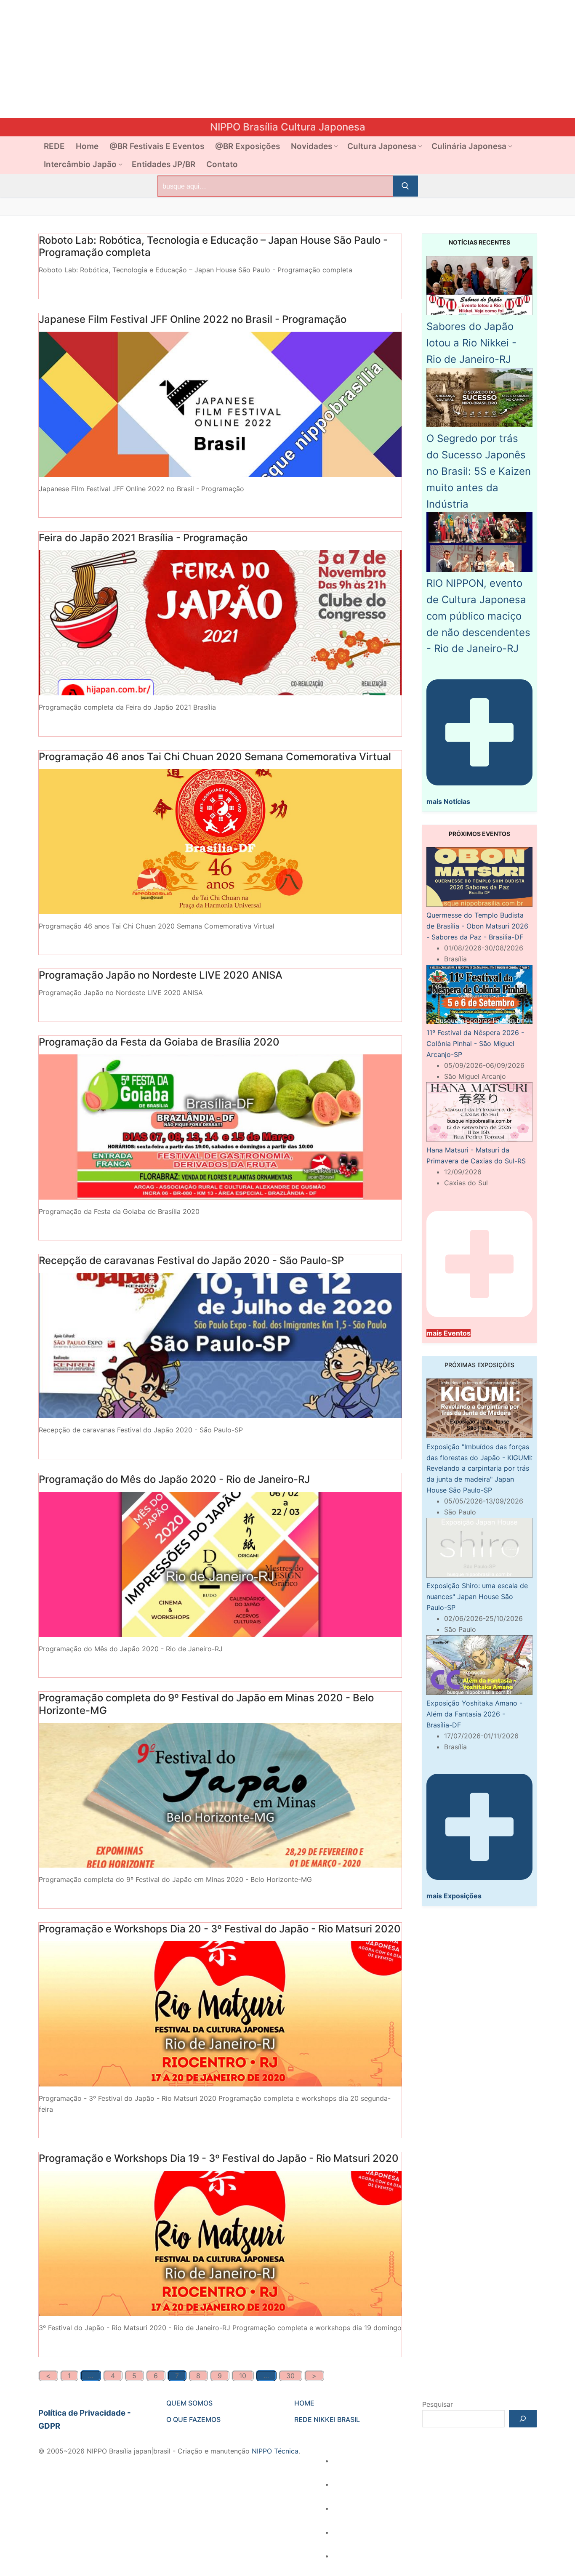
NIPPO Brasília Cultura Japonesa (288, 127)
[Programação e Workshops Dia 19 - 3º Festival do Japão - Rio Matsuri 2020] (220, 2244)
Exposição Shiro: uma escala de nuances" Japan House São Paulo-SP (477, 1597)
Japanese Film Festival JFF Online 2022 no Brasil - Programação (193, 319)
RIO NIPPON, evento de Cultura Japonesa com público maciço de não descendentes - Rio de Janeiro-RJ (478, 616)
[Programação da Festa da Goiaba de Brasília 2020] (220, 1127)
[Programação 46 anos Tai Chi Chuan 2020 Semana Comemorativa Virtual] (220, 842)
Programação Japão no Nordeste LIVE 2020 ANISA (161, 975)
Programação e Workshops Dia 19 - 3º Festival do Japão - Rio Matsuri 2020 (219, 2158)
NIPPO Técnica (275, 2451)
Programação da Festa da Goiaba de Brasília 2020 (159, 1042)
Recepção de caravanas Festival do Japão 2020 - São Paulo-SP (191, 1260)
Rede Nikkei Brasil (327, 2419)
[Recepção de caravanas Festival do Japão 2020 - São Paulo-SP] (220, 1346)
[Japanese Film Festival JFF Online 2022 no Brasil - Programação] (220, 404)
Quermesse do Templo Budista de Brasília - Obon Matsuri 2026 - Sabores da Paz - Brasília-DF (477, 926)
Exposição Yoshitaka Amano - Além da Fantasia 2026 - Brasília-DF (474, 1714)
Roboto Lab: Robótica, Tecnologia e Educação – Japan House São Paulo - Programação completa (213, 246)
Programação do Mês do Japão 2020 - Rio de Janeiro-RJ (174, 1479)
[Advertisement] (253, 59)
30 (290, 2376)
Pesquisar (438, 2404)
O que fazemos (193, 2419)
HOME (304, 2403)
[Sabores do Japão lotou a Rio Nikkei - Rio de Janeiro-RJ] (479, 313)
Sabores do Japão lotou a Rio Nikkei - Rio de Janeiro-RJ (471, 343)
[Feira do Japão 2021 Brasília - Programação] (220, 623)
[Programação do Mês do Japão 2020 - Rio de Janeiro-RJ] (220, 1564)
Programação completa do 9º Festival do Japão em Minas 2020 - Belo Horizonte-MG (206, 1704)
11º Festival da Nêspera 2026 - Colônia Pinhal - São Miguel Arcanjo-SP (475, 1043)
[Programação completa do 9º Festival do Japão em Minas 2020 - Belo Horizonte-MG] (220, 1795)
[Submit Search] (405, 186)
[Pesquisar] (523, 2419)
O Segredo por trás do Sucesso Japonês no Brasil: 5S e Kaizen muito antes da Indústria (479, 471)
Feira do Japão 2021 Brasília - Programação (143, 538)
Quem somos (189, 2403)
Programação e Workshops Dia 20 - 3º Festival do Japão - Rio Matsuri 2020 (220, 1929)
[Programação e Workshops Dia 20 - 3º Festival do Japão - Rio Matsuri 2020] (220, 2014)
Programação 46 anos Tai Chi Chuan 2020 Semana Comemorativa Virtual (215, 757)
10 (243, 2376)
